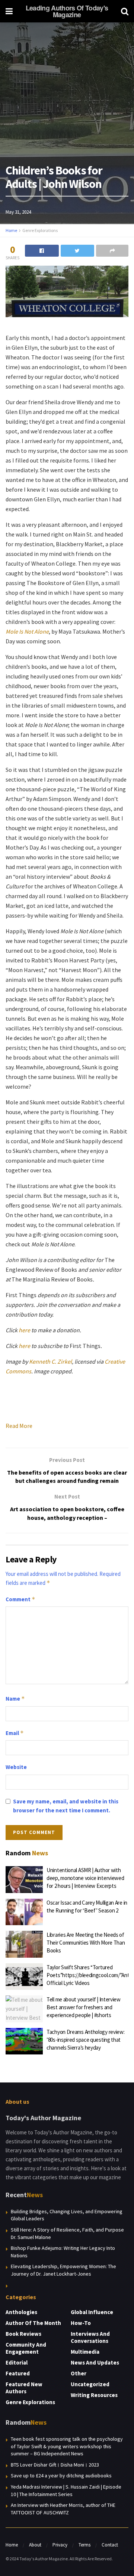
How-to (81, 2323)
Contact (110, 2545)
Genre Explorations (40, 230)
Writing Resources (94, 2395)
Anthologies (21, 2312)
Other (79, 2373)
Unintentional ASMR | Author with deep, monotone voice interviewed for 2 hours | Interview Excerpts (85, 1878)
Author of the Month (33, 2323)
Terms (84, 2545)
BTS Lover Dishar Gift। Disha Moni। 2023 (55, 2465)
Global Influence (92, 2312)
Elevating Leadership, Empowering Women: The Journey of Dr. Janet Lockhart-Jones (63, 2270)
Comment (20, 1599)
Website (16, 1767)
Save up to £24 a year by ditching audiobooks (61, 2476)
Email (15, 1733)
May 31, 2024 (18, 212)
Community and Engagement (26, 2348)
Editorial (17, 2362)
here (24, 1330)
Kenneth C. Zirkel (50, 1361)
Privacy (60, 2545)
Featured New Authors (24, 2388)
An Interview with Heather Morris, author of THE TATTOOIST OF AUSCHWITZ (63, 2509)
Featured (18, 2373)
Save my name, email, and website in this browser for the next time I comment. (66, 1806)
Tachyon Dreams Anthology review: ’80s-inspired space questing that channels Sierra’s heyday (85, 2040)
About (35, 2545)
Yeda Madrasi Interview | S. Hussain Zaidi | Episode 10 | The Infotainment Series (66, 2490)
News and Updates (95, 2362)
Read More (19, 1426)
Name (15, 1699)
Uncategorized (90, 2384)
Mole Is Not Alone (27, 631)
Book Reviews (23, 2334)
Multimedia (85, 2352)
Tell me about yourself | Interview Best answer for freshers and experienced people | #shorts (84, 2007)
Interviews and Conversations (90, 2337)
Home (11, 230)
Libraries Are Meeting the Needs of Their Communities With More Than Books (86, 1943)
